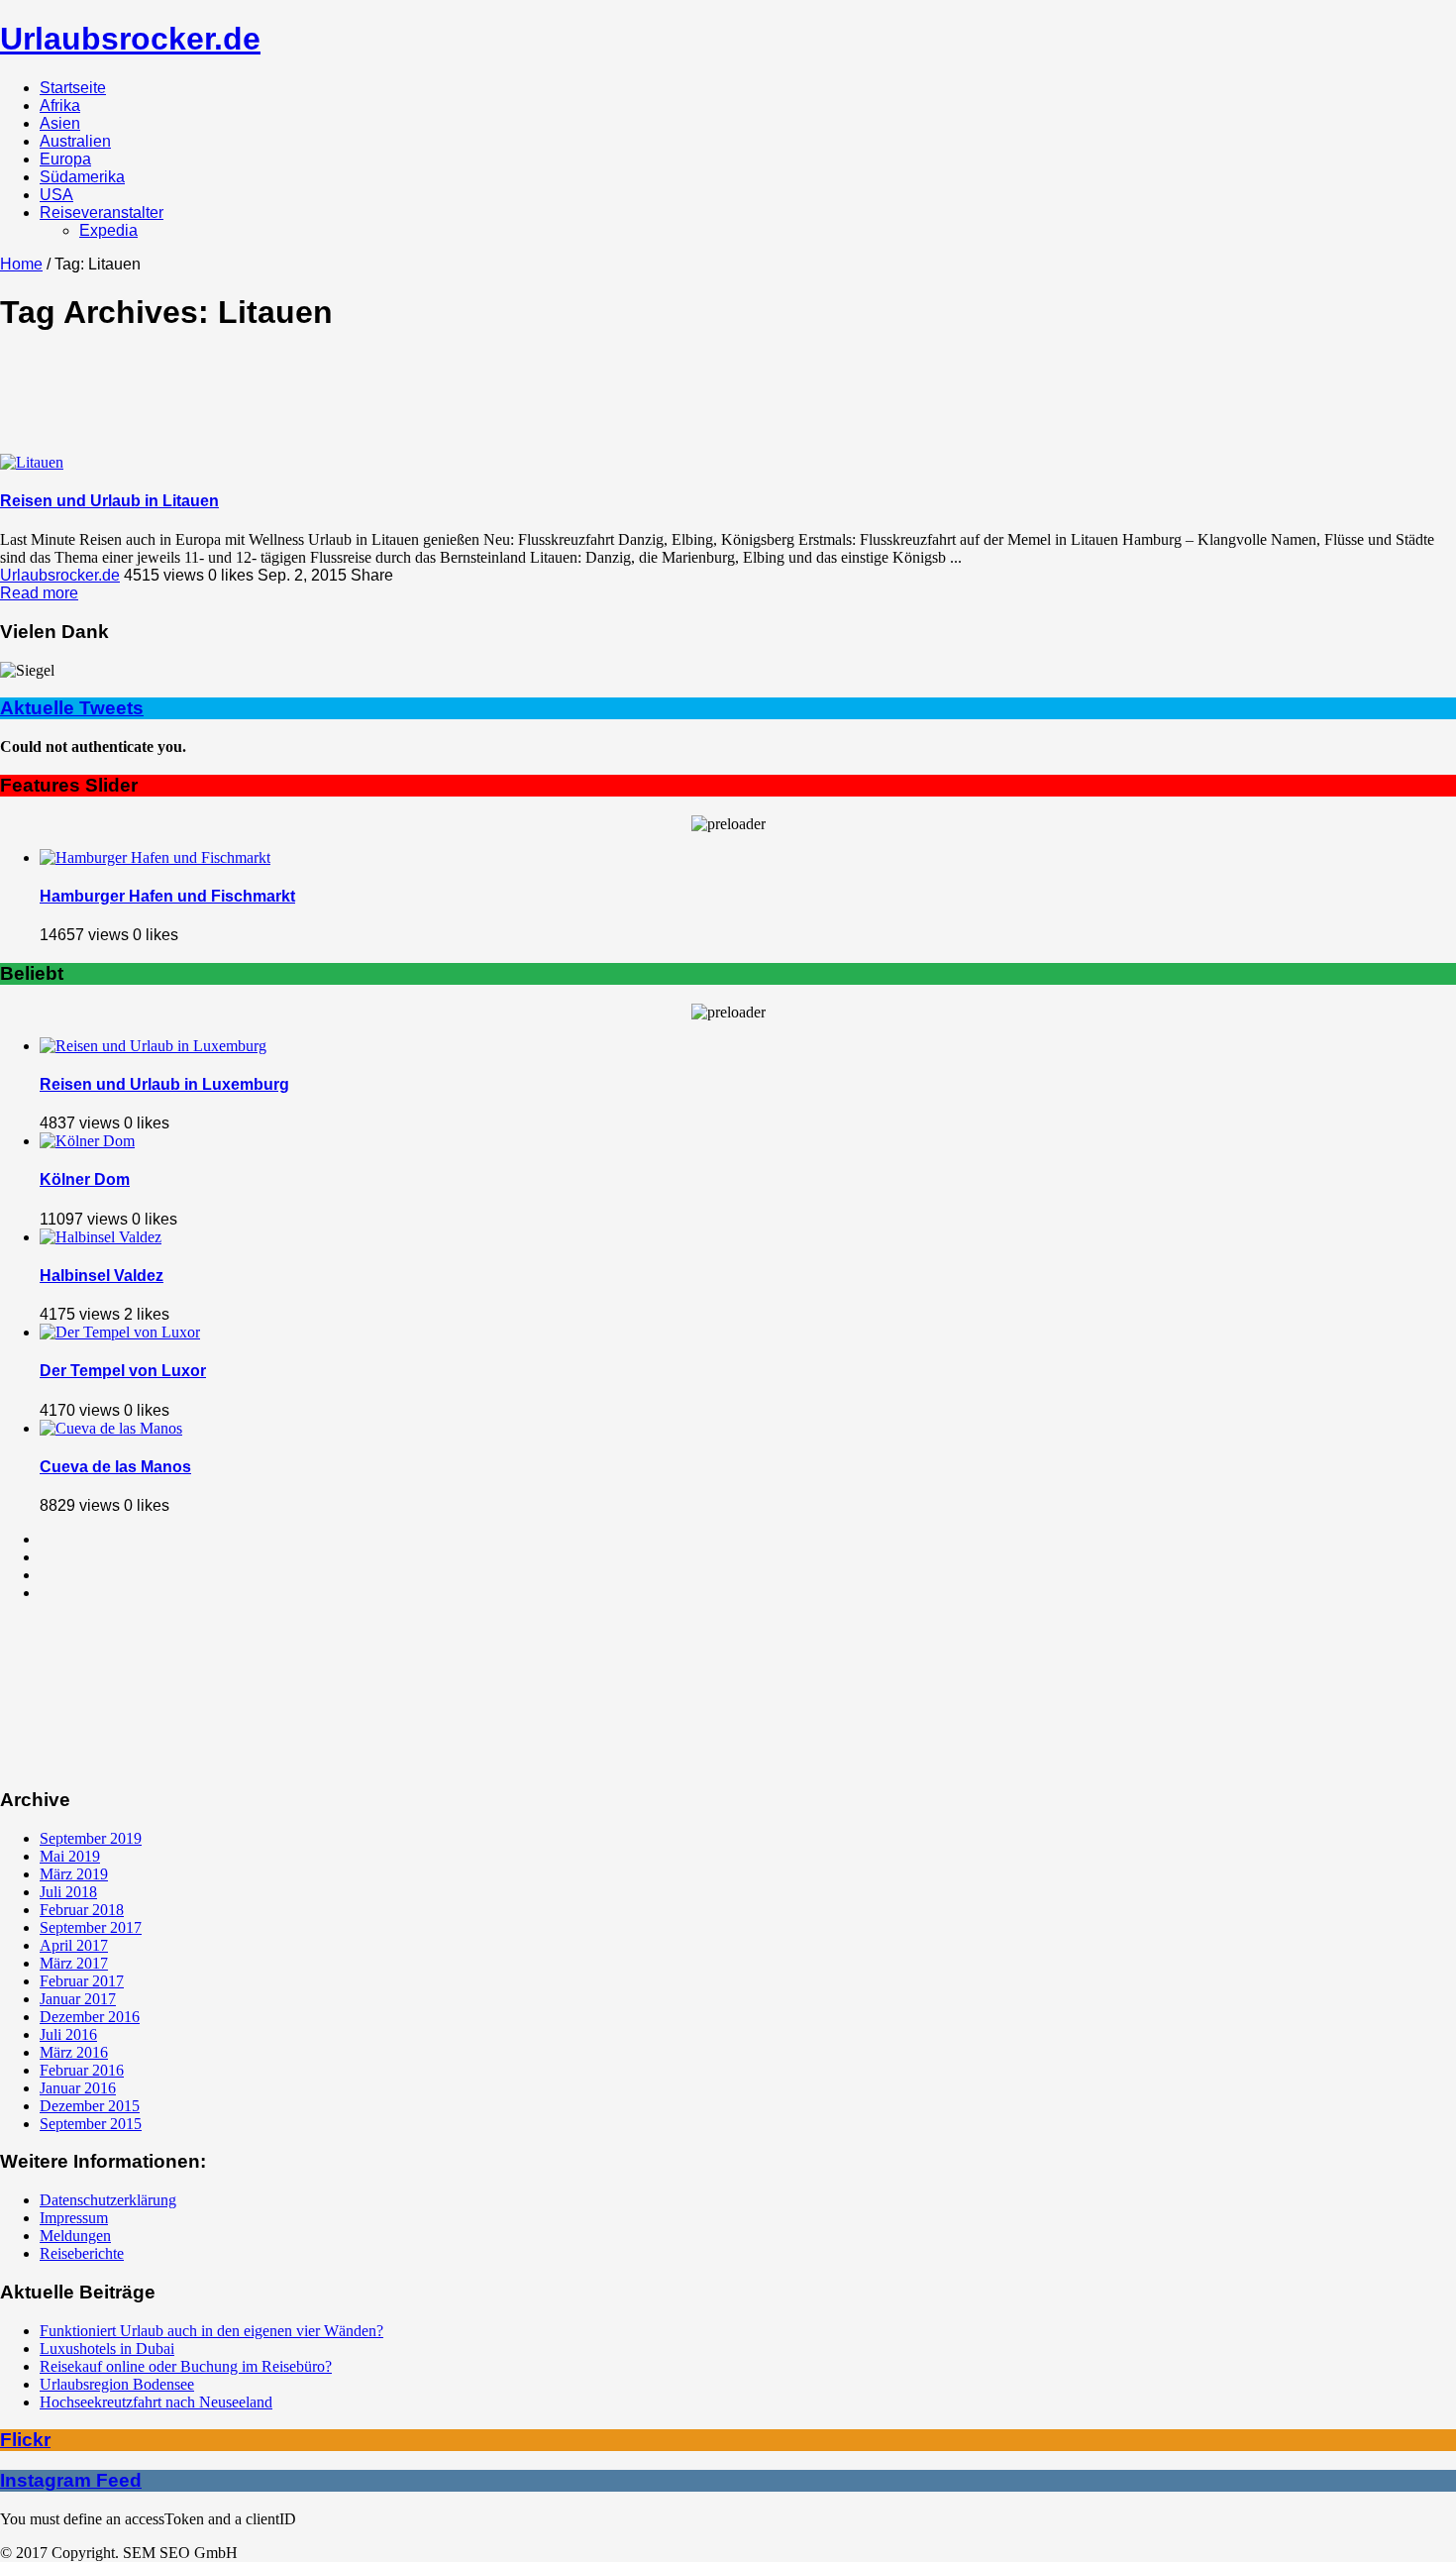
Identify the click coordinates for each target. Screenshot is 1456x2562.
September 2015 (91, 2124)
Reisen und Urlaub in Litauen (109, 501)
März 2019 (74, 1874)
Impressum (74, 2218)
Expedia (108, 230)
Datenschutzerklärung (108, 2200)
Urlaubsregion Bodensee (117, 2384)
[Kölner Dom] (87, 1141)
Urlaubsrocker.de (130, 39)
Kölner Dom (85, 1179)
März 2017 (74, 1963)
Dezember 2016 (90, 2017)
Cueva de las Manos (115, 1467)
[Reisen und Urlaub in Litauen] (32, 462)
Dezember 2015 (90, 2106)
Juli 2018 (68, 1892)
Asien (60, 123)
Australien (75, 141)
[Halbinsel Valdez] (101, 1237)
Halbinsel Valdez (102, 1276)
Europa (65, 159)
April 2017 (74, 1945)
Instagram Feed (71, 2480)
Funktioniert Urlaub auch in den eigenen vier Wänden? (211, 2331)
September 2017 (91, 1927)
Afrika (60, 106)
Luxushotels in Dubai (107, 2348)
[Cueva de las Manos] (111, 1428)
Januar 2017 (78, 1999)
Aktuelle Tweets (72, 708)
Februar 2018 (82, 1910)
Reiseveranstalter (102, 213)
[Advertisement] (728, 397)
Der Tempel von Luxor (123, 1371)
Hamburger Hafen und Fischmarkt (167, 896)
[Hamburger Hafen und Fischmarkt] (155, 857)
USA (56, 195)
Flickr (25, 2440)
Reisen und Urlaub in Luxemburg (164, 1084)
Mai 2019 (70, 1856)
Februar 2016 (82, 2070)
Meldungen (75, 2236)
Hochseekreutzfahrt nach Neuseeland (156, 2402)
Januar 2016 (78, 2088)
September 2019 (91, 1838)
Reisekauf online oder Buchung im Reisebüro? (186, 2366)
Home (21, 264)
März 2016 (74, 2052)
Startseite (73, 88)
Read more (39, 593)
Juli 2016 (68, 2034)
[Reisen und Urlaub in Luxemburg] (153, 1046)
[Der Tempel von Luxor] (120, 1332)
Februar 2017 (82, 1981)
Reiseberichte (82, 2253)
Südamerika (82, 177)
